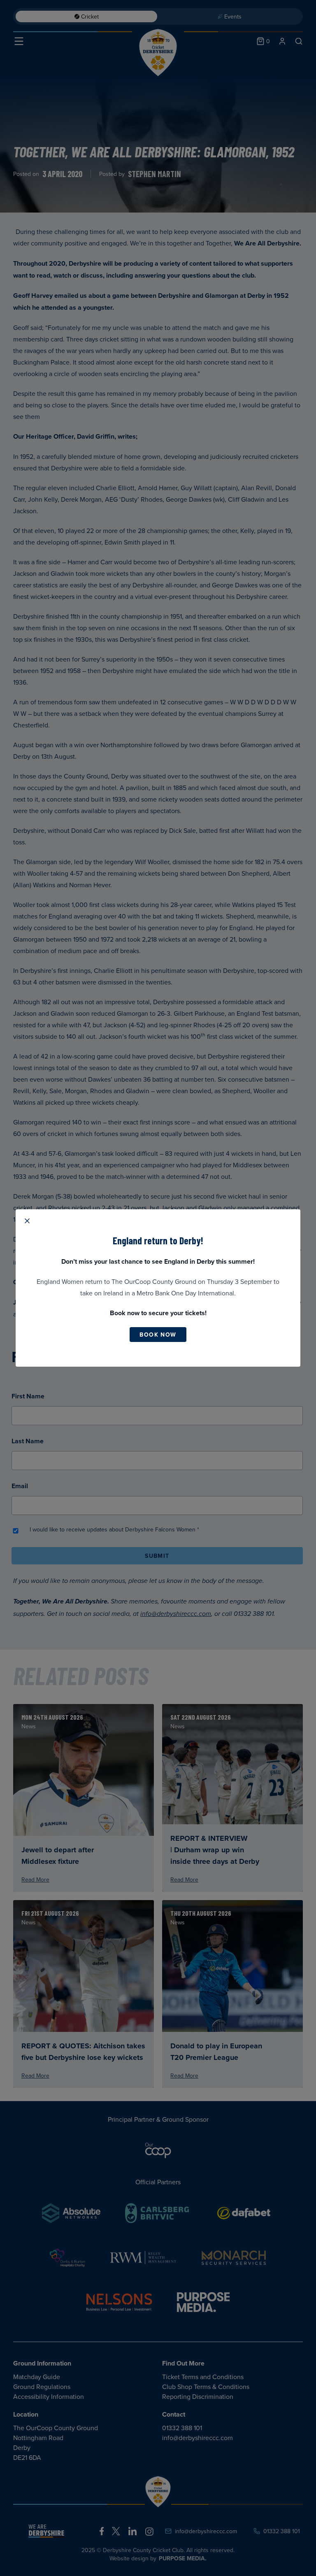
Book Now (158, 1335)
